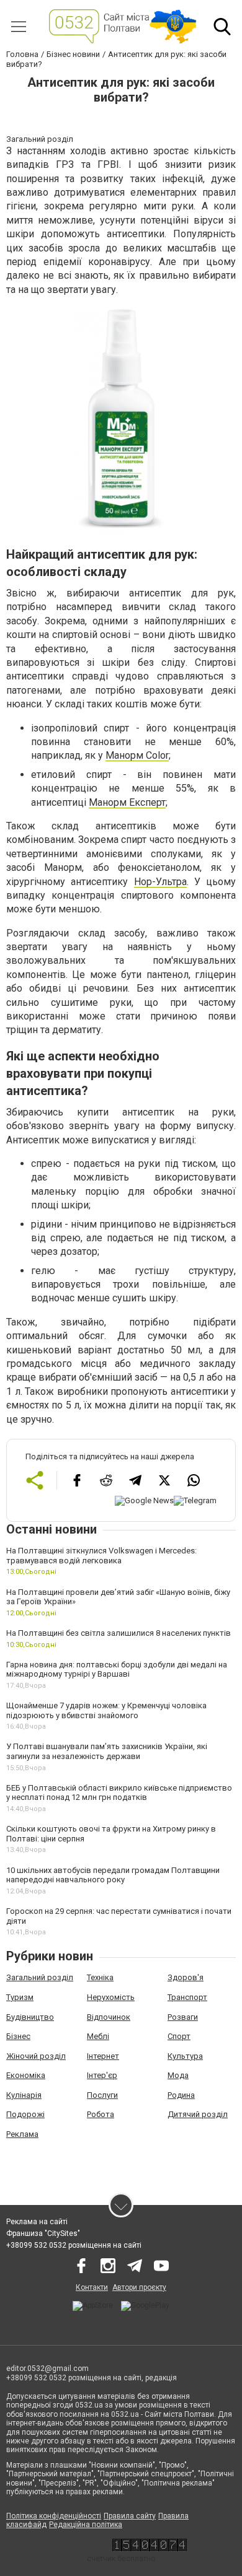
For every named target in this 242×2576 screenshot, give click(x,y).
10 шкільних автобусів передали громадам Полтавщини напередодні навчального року (113, 1875)
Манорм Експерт (127, 802)
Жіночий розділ (36, 2056)
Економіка (26, 2075)
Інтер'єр (102, 2075)
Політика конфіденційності (54, 2516)
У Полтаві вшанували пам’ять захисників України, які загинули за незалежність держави (107, 1751)
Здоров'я (186, 1977)
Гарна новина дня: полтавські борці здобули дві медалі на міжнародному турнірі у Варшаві (117, 1670)
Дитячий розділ (198, 2114)
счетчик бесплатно (121, 2559)
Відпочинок (109, 2017)
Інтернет (103, 2056)
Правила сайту (130, 2516)
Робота (101, 2114)
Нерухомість (111, 1997)
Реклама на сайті (37, 2222)
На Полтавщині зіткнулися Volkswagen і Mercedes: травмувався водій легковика (101, 1556)
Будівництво (30, 2017)
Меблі (98, 2036)
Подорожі (25, 2114)
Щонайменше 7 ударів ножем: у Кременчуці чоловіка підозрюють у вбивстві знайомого (106, 1710)
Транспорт (187, 1997)
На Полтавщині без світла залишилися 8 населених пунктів (119, 1633)
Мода (178, 2075)
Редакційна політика (86, 2525)
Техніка (100, 1977)
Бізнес (18, 2036)
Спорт (179, 2036)
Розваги (183, 2017)
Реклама (22, 2134)
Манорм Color (137, 755)
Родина (181, 2095)
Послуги (102, 2095)
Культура (185, 2056)
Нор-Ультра (160, 882)
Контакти (92, 2287)
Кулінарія (24, 2095)
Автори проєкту (139, 2287)
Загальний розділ (40, 1977)
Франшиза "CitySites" (43, 2233)
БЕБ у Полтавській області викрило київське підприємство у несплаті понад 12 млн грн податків (119, 1793)
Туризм (20, 1997)
